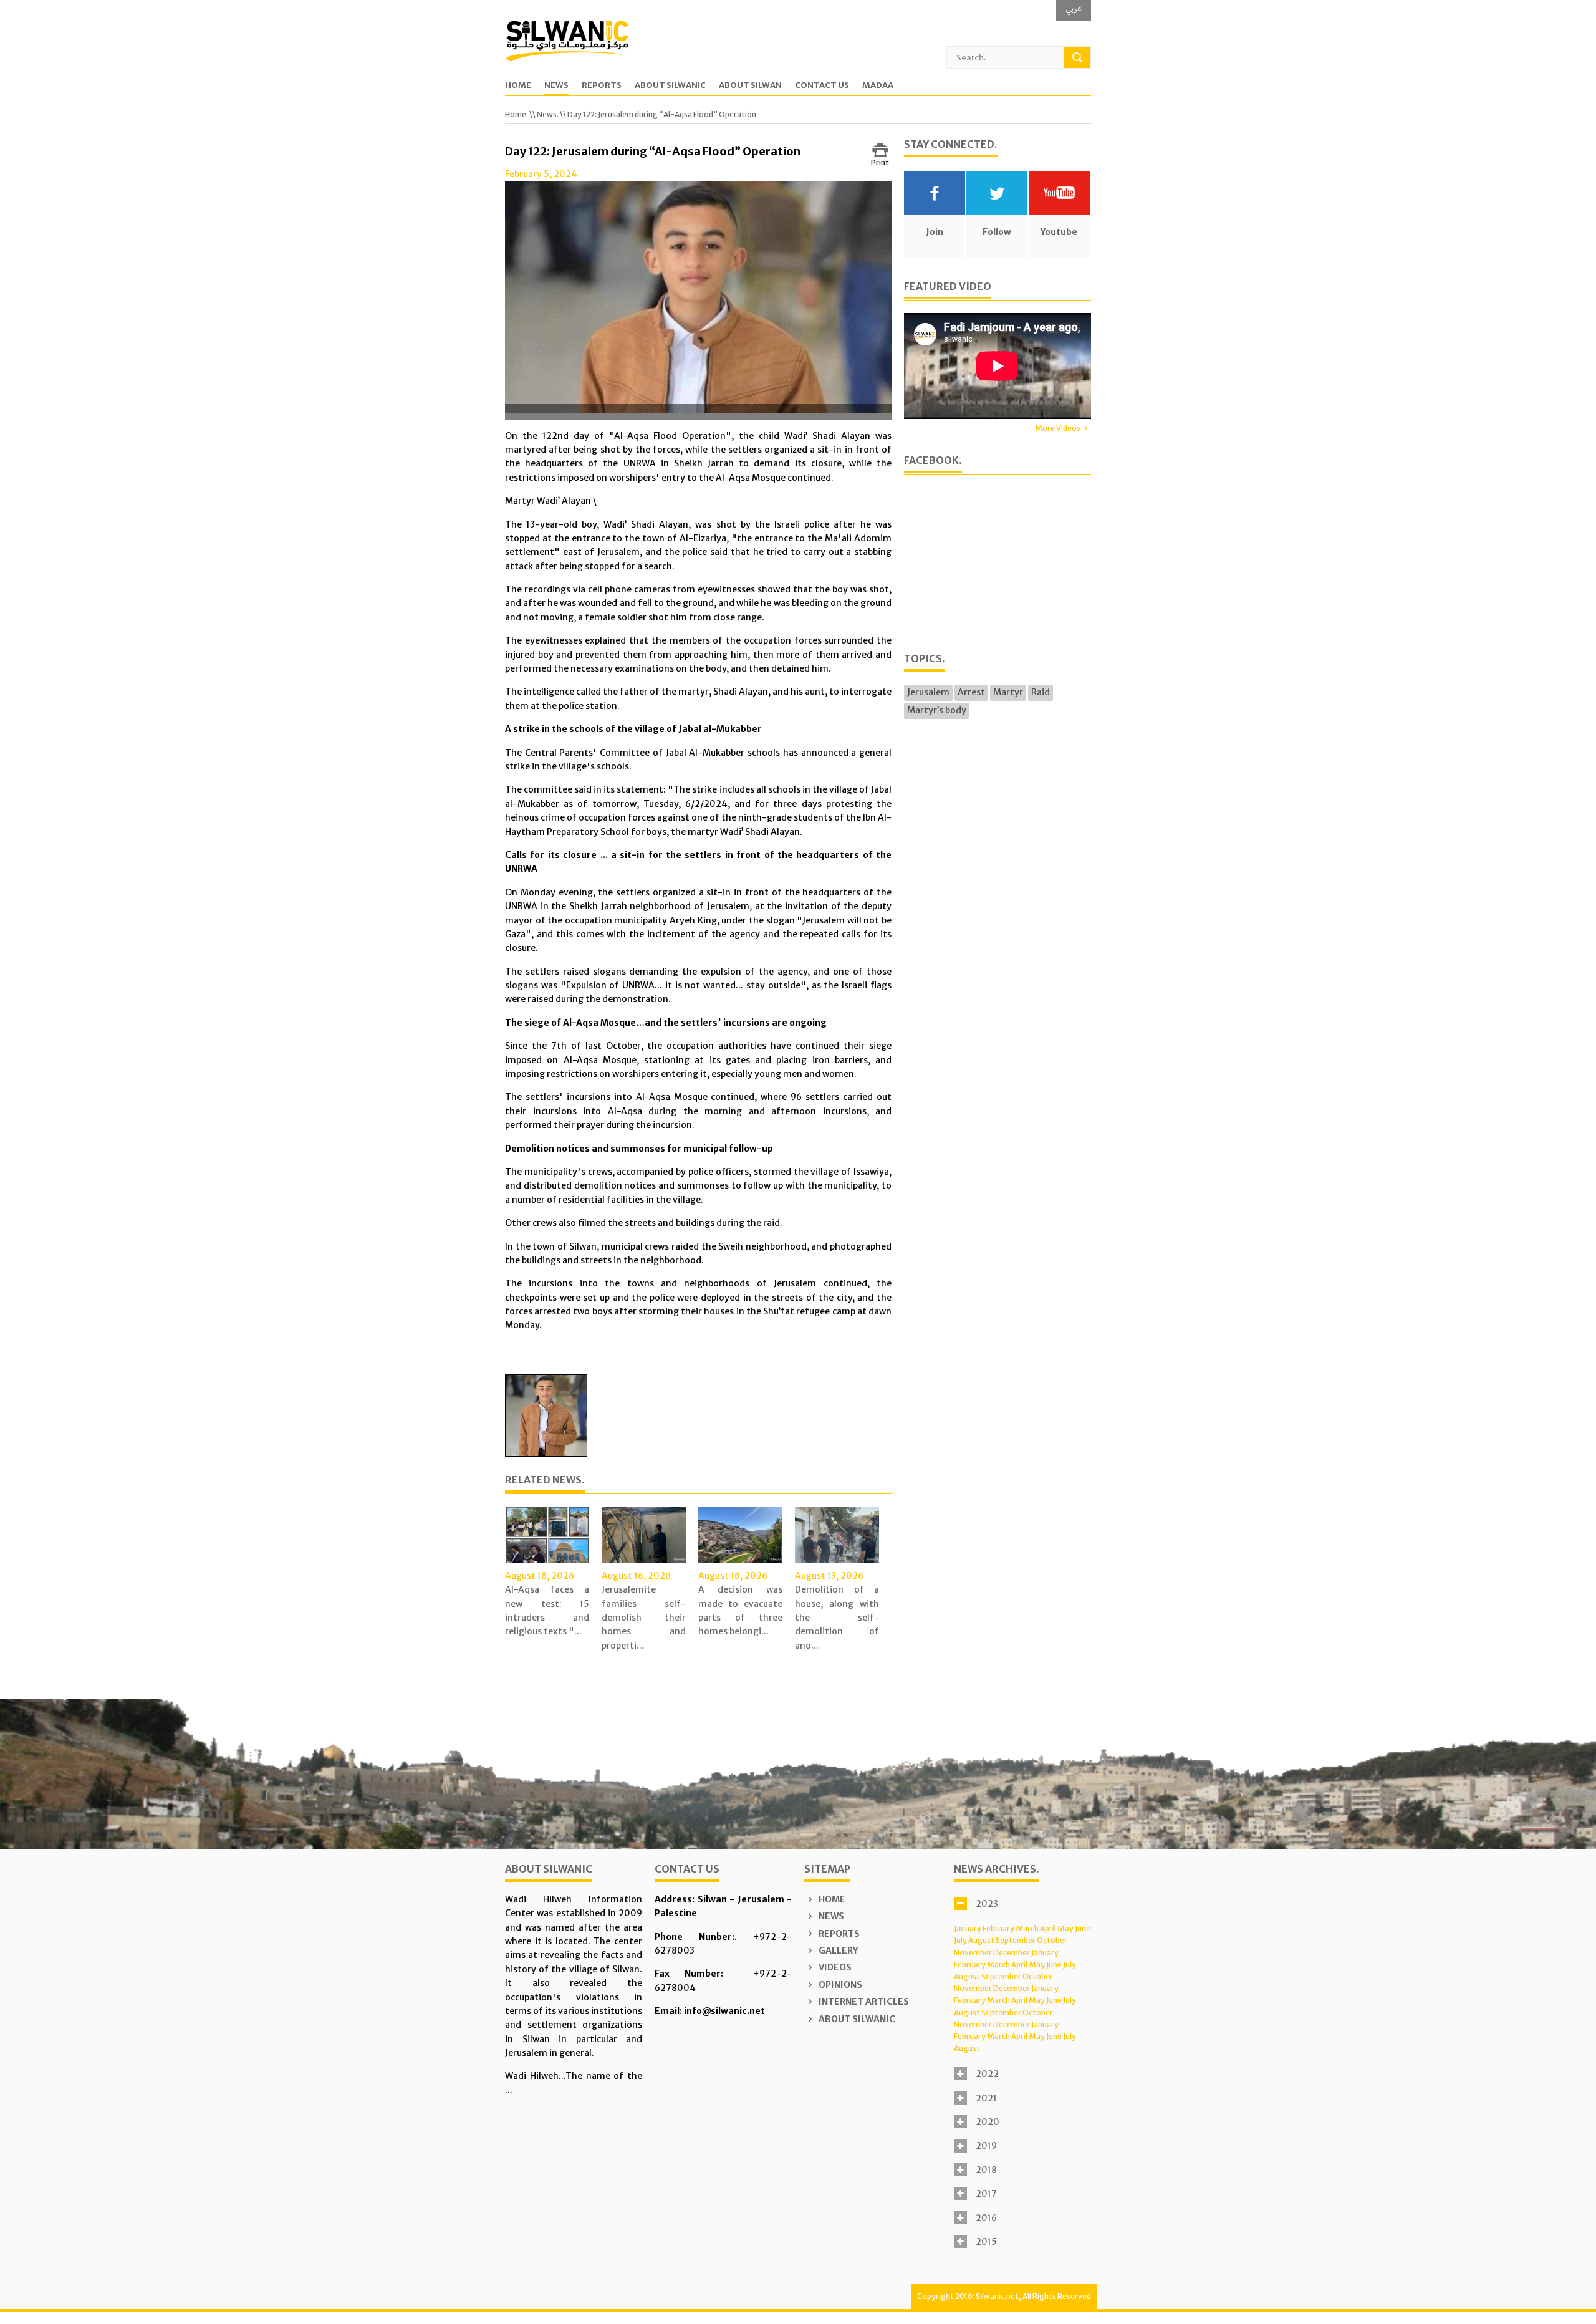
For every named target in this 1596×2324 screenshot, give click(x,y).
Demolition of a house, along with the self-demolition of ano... (837, 1618)
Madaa (878, 86)
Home (518, 86)
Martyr (1008, 692)
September (1016, 1940)
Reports (602, 86)
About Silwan (750, 86)
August (981, 1940)
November (973, 1953)
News (556, 86)
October (1052, 1940)
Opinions (839, 1985)
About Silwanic (670, 86)
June (1083, 1928)
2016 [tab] (986, 2218)
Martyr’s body (937, 710)
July (960, 1940)
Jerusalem (928, 692)
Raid (1041, 692)
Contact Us (822, 86)
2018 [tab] (986, 2170)
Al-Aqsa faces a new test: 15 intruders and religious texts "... (547, 1610)
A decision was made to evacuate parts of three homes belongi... (740, 1610)
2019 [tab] (986, 2146)
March (1027, 1928)
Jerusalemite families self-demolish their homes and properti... (644, 1618)
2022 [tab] (987, 2074)
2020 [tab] (988, 2122)
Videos (834, 1967)
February (998, 1928)
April (1048, 1928)
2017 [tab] (986, 2194)
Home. (517, 114)
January (968, 1928)
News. (548, 114)
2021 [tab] (986, 2098)
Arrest (971, 692)
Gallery (837, 1950)
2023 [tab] (987, 1904)
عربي (1074, 8)
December (1012, 1953)
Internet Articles (863, 2002)
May (1065, 1928)
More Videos (1058, 428)
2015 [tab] (986, 2242)
